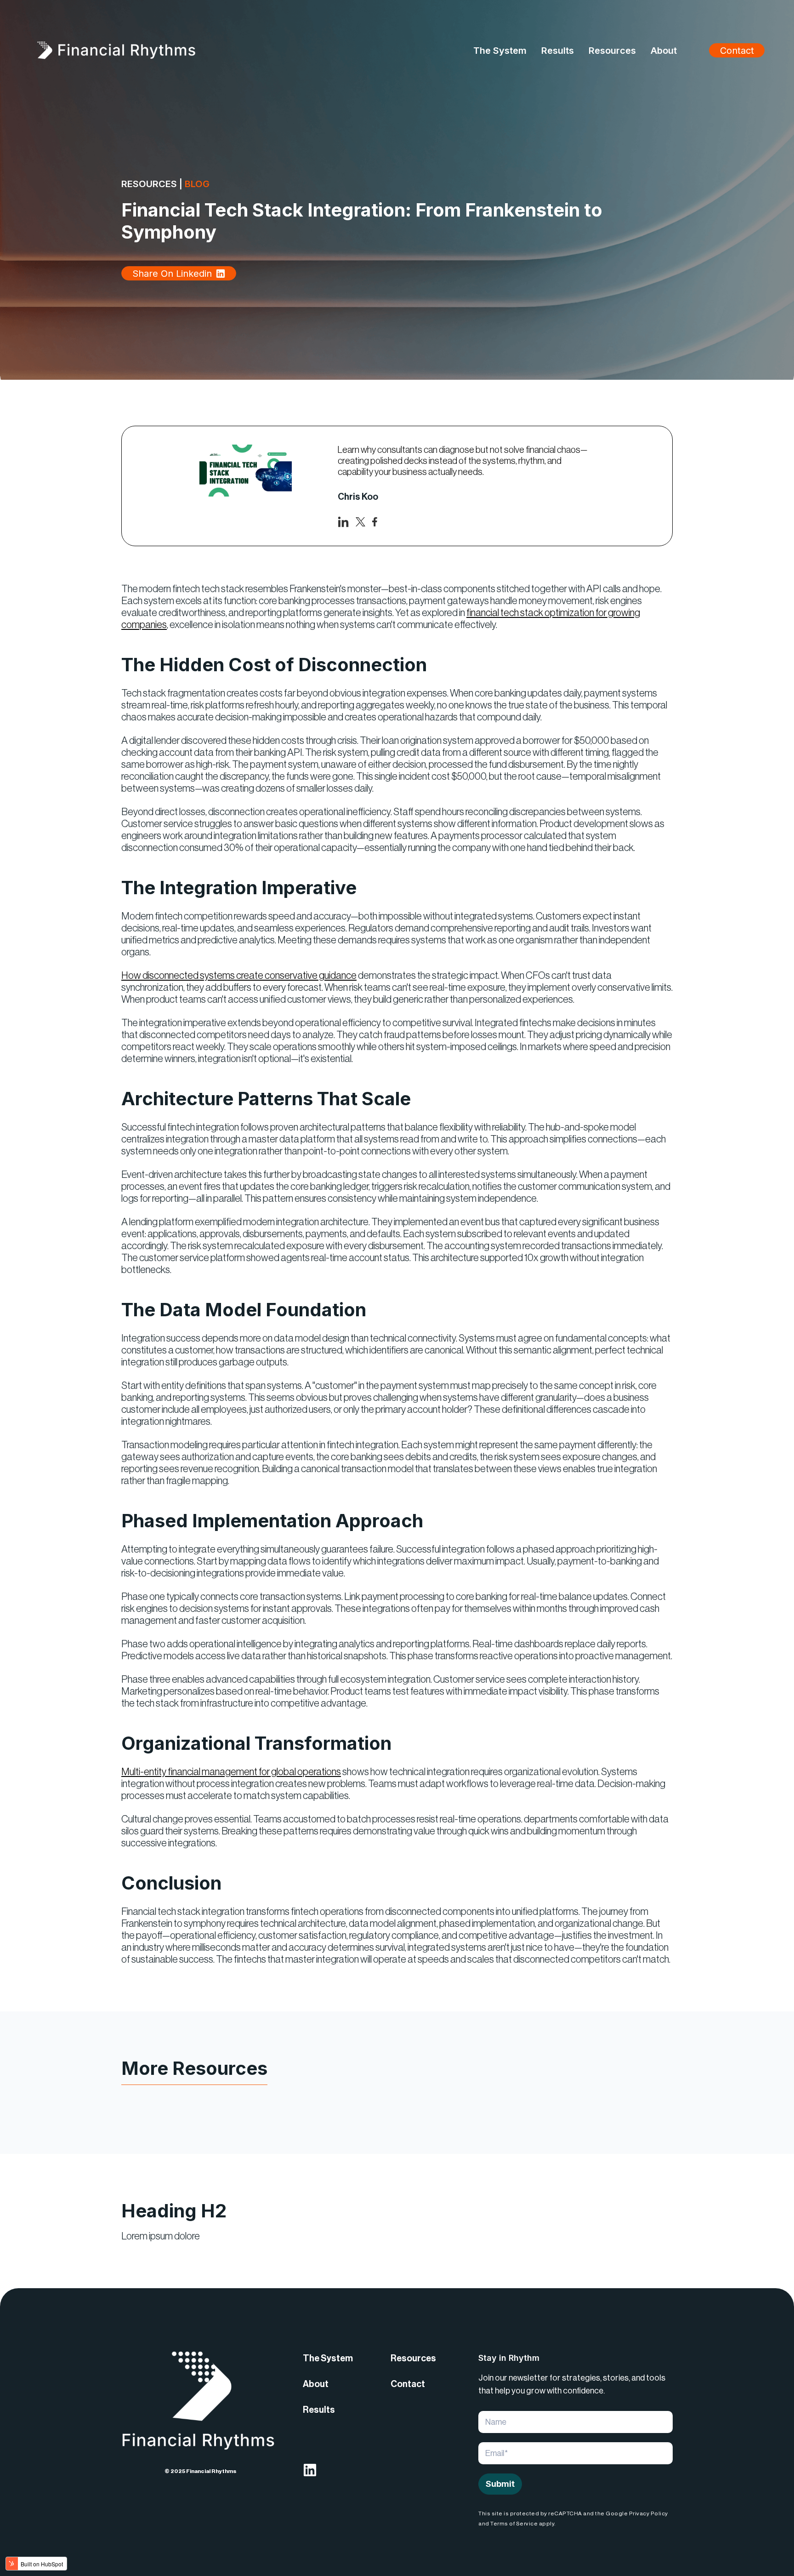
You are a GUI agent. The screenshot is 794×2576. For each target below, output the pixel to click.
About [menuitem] (664, 51)
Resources (413, 2359)
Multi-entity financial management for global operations (231, 1772)
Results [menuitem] (558, 51)
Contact (737, 51)
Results (319, 2410)
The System (328, 2359)
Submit (500, 2484)
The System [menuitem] (500, 51)
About (316, 2384)
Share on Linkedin (172, 274)
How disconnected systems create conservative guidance (239, 976)
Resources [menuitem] (612, 51)
